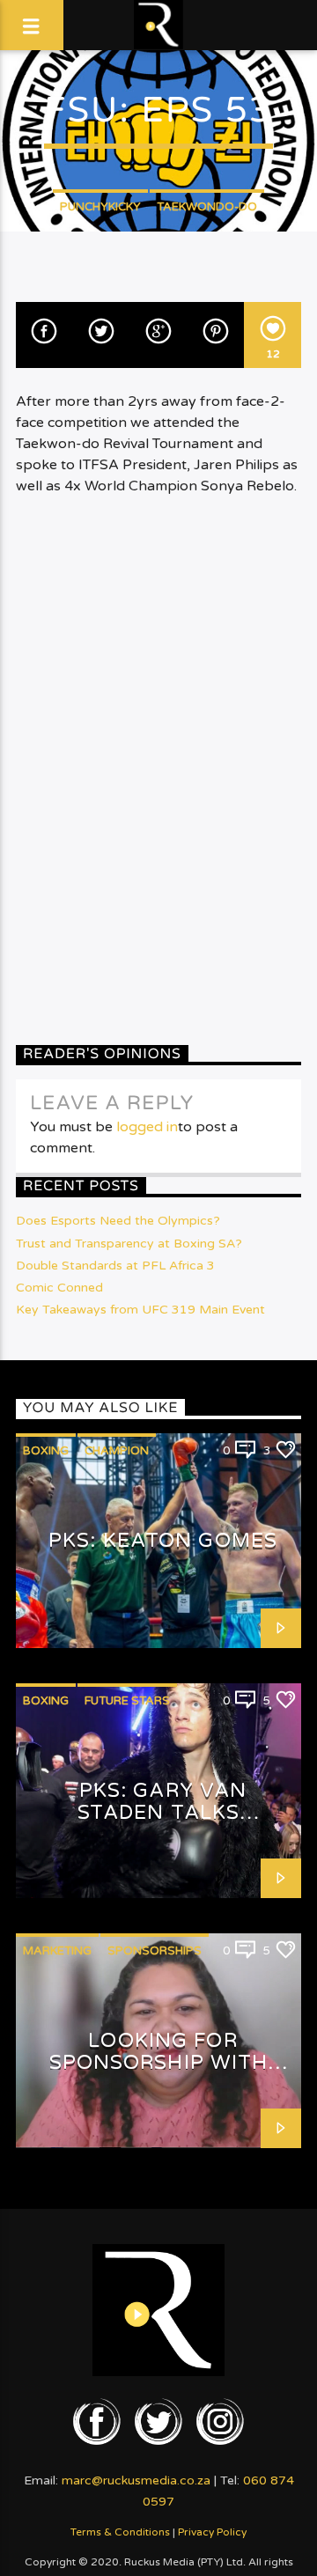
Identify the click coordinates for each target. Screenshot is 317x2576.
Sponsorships (155, 1951)
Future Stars (127, 1701)
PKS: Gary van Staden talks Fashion (162, 1812)
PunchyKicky (100, 207)
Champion (117, 1451)
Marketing (57, 1951)
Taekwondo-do (207, 207)
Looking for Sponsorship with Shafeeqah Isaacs (159, 2062)
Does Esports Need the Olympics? (118, 1221)
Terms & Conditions (120, 2532)
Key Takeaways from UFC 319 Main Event (140, 1310)
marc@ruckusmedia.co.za (136, 2480)
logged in (147, 1127)
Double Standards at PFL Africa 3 (115, 1266)
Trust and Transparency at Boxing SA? (129, 1244)
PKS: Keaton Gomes (163, 1540)
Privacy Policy (212, 2532)
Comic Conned (59, 1288)
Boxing (46, 1451)
